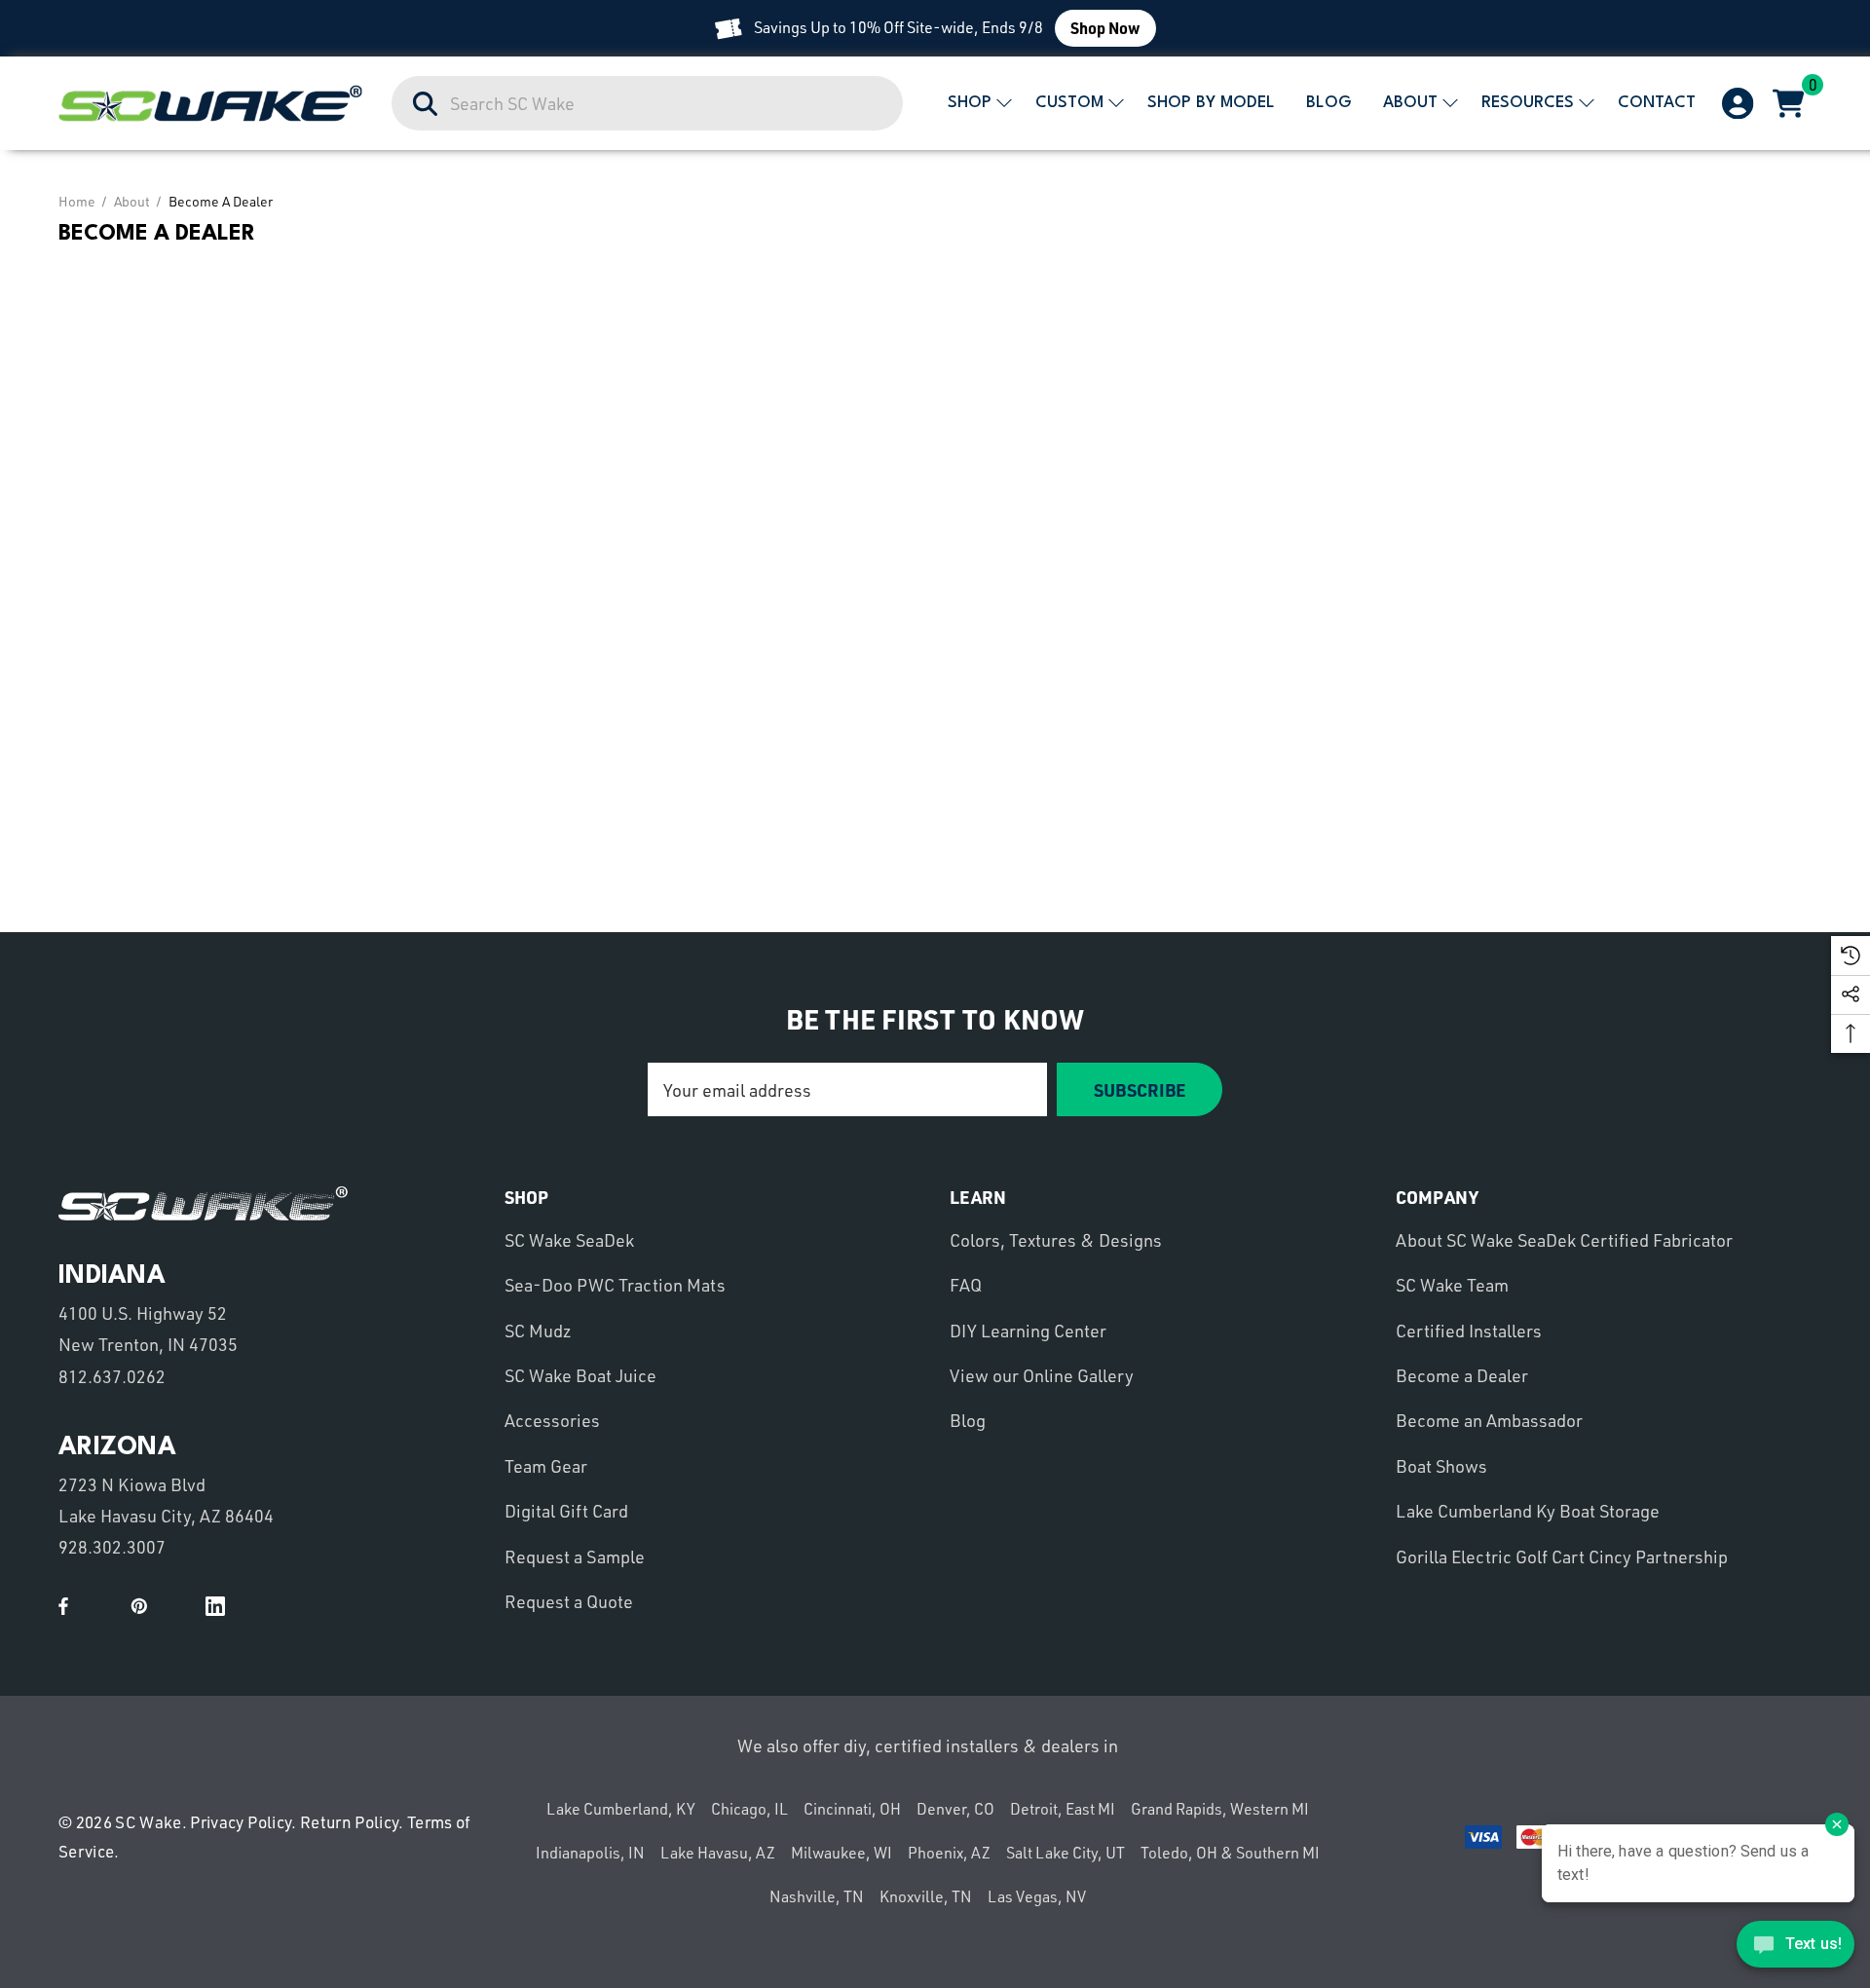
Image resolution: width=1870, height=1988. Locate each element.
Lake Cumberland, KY (621, 1809)
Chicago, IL (749, 1809)
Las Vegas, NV (1037, 1896)
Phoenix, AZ (949, 1853)
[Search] (427, 104)
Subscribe (1140, 1089)
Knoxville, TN (926, 1896)
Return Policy (349, 1822)
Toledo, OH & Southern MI (1230, 1853)
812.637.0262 (112, 1376)
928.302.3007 (112, 1547)
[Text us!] (1795, 1949)
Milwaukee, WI (841, 1853)
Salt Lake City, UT (1066, 1853)
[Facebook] (63, 1606)
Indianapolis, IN (590, 1853)
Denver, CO (955, 1809)
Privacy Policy (241, 1822)
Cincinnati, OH (852, 1809)
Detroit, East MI (1063, 1809)
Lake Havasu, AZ (718, 1853)
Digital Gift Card (566, 1511)
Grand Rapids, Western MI (1220, 1809)
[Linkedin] (215, 1606)
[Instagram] (177, 1606)
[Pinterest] (139, 1606)
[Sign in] (1736, 103)
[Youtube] (101, 1606)
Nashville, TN (817, 1896)
